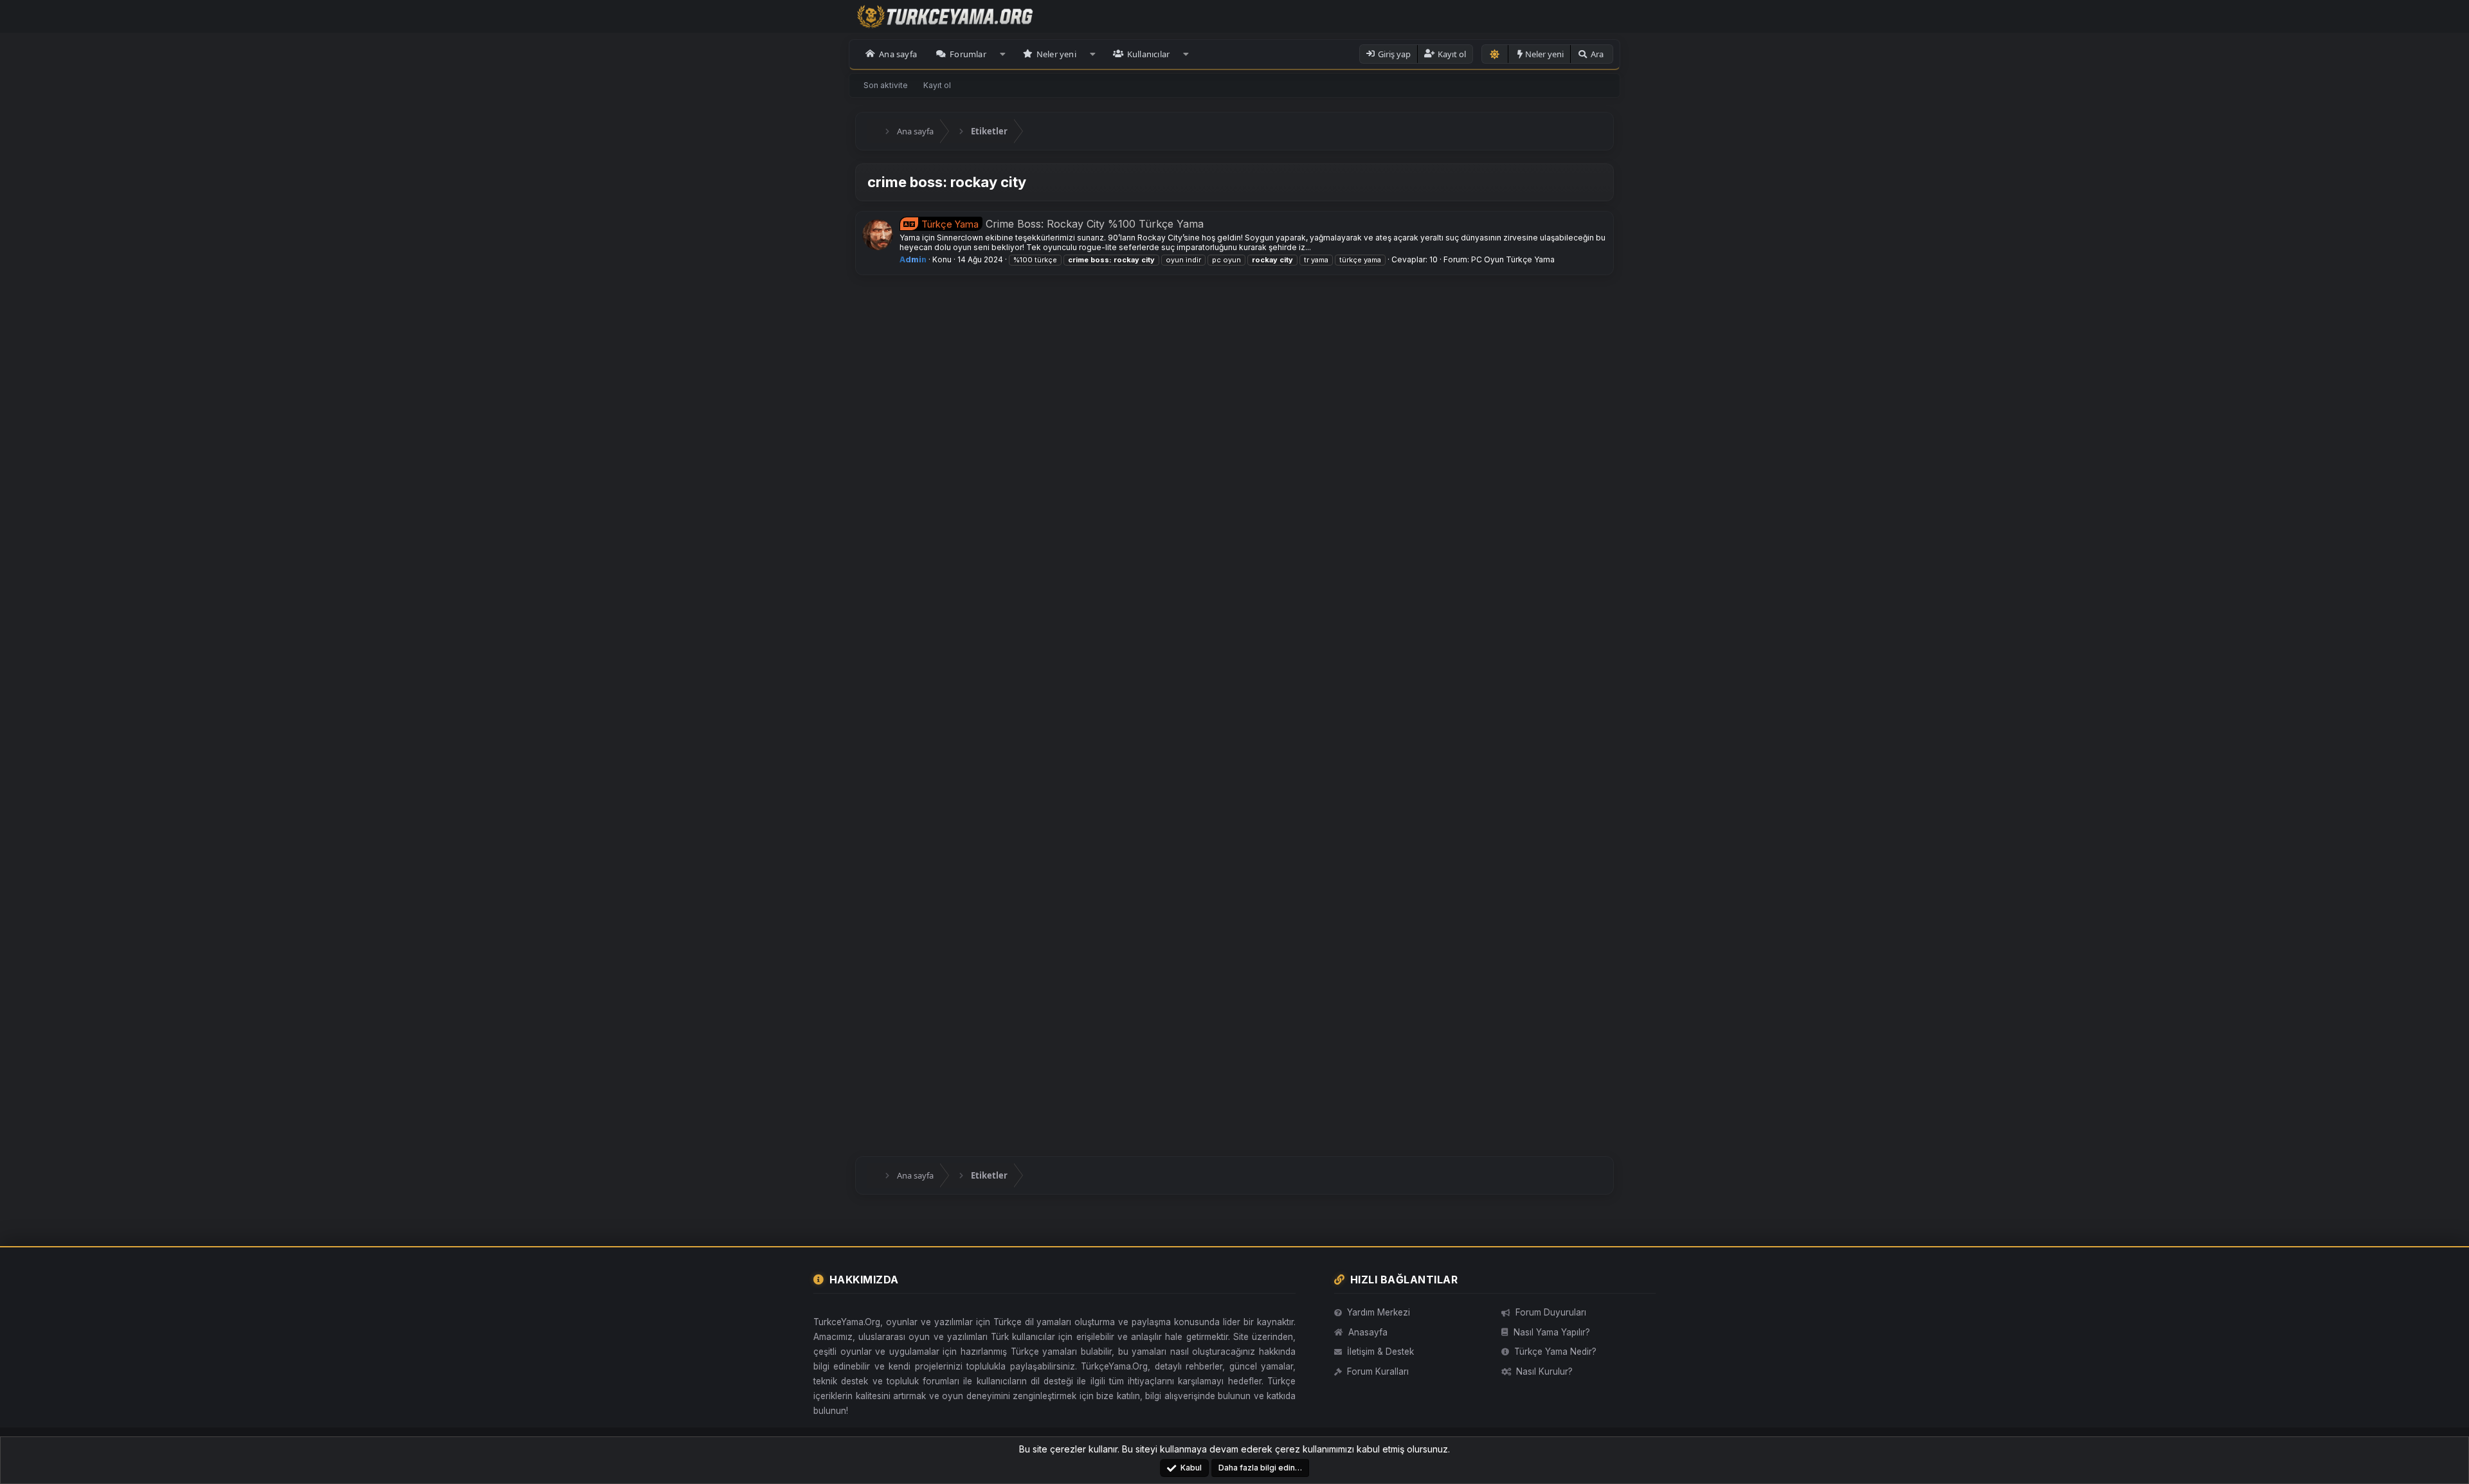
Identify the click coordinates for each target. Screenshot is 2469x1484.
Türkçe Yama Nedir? (1555, 1352)
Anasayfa (1368, 1332)
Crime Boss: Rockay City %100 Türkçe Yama (1063, 224)
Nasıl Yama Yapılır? (1552, 1332)
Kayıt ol (937, 85)
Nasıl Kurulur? (1544, 1371)
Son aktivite (886, 85)
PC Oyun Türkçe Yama (1513, 259)
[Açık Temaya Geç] (1495, 54)
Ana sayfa (898, 54)
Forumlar (968, 54)
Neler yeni (1056, 54)
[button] (1003, 54)
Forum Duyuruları (1551, 1312)
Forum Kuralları (1378, 1371)
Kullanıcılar (1148, 54)
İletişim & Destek (1380, 1352)
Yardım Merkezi (1379, 1312)
